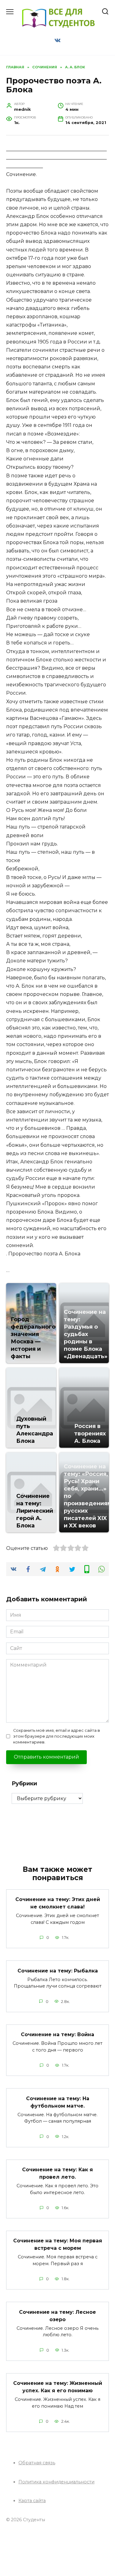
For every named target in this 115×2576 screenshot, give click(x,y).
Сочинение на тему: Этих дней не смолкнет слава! (58, 1903)
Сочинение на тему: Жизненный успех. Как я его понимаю (58, 2387)
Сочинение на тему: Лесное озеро (57, 2315)
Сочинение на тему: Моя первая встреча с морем (58, 2244)
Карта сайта (32, 2501)
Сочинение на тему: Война (57, 2034)
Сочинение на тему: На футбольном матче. (58, 2102)
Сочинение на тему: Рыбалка (58, 1970)
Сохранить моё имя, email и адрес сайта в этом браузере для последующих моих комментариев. (57, 1736)
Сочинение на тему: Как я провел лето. (57, 2173)
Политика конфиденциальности (56, 2482)
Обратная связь (37, 2463)
